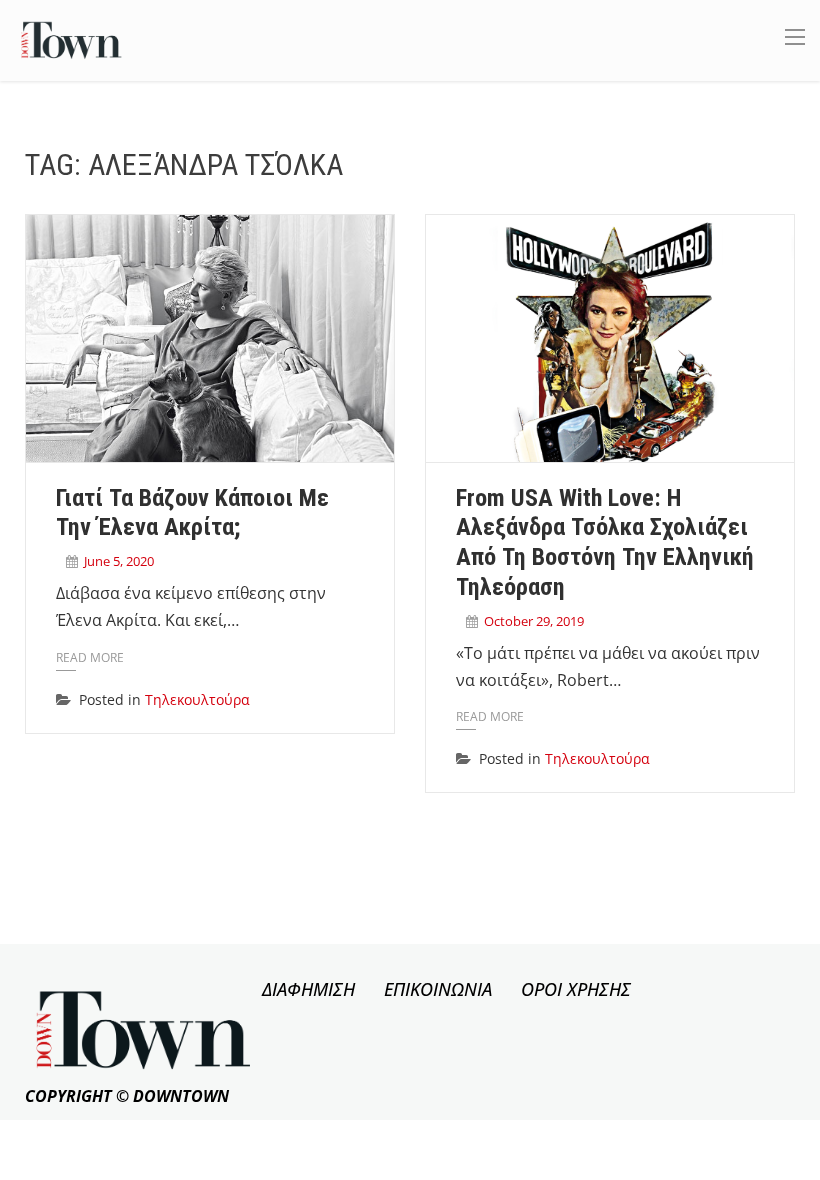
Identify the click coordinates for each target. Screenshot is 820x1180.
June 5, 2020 (119, 561)
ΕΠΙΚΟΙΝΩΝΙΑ (438, 989)
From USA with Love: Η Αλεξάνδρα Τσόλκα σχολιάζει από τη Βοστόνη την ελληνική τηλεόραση (605, 542)
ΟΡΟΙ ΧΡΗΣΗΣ (576, 989)
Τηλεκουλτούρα (197, 699)
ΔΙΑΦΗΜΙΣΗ (308, 989)
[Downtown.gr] (71, 38)
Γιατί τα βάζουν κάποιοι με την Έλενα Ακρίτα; (192, 513)
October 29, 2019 (534, 621)
